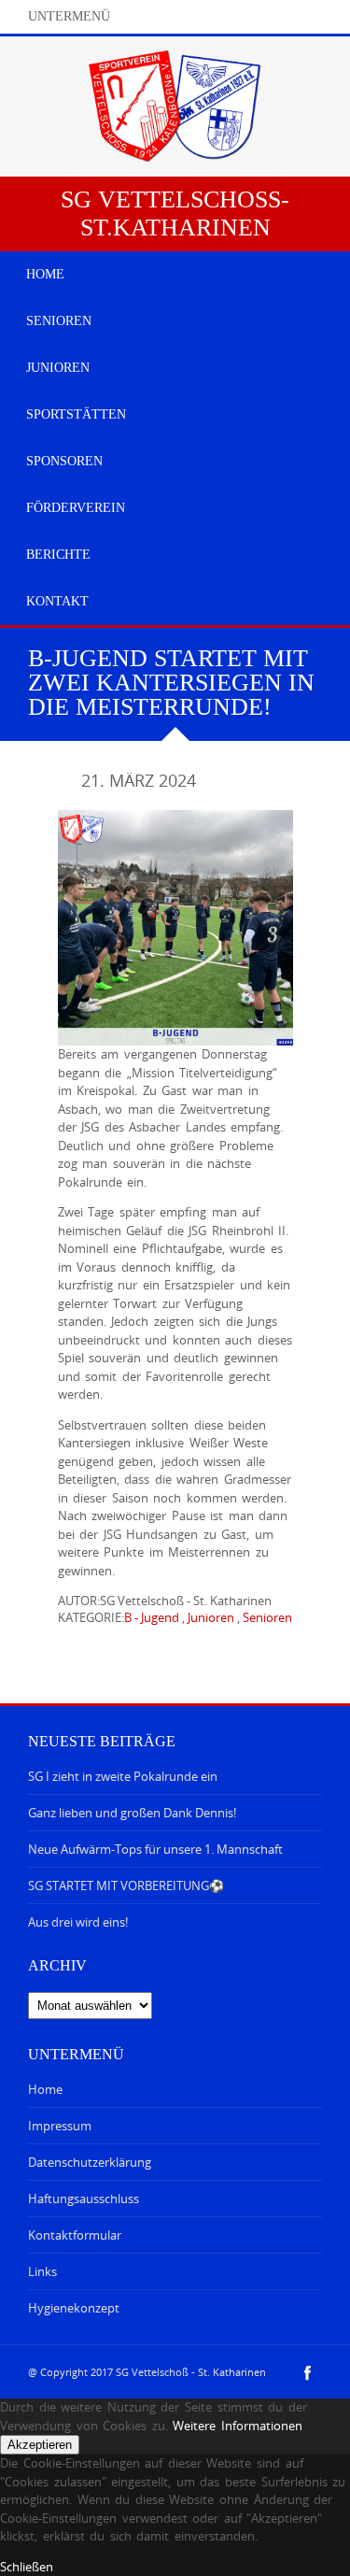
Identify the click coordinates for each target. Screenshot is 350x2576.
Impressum (60, 2126)
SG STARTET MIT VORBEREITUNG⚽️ (126, 1886)
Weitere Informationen (238, 2426)
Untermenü (69, 16)
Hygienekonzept (74, 2308)
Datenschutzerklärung (90, 2162)
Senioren (267, 1617)
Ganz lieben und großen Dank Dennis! (132, 1813)
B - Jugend (152, 1617)
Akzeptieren (40, 2445)
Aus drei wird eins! (78, 1922)
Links (42, 2271)
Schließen (27, 2567)
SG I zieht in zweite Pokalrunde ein (123, 1776)
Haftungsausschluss (84, 2199)
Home (45, 2089)
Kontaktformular (75, 2235)
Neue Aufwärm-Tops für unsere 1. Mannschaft (155, 1849)
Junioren (211, 1617)
